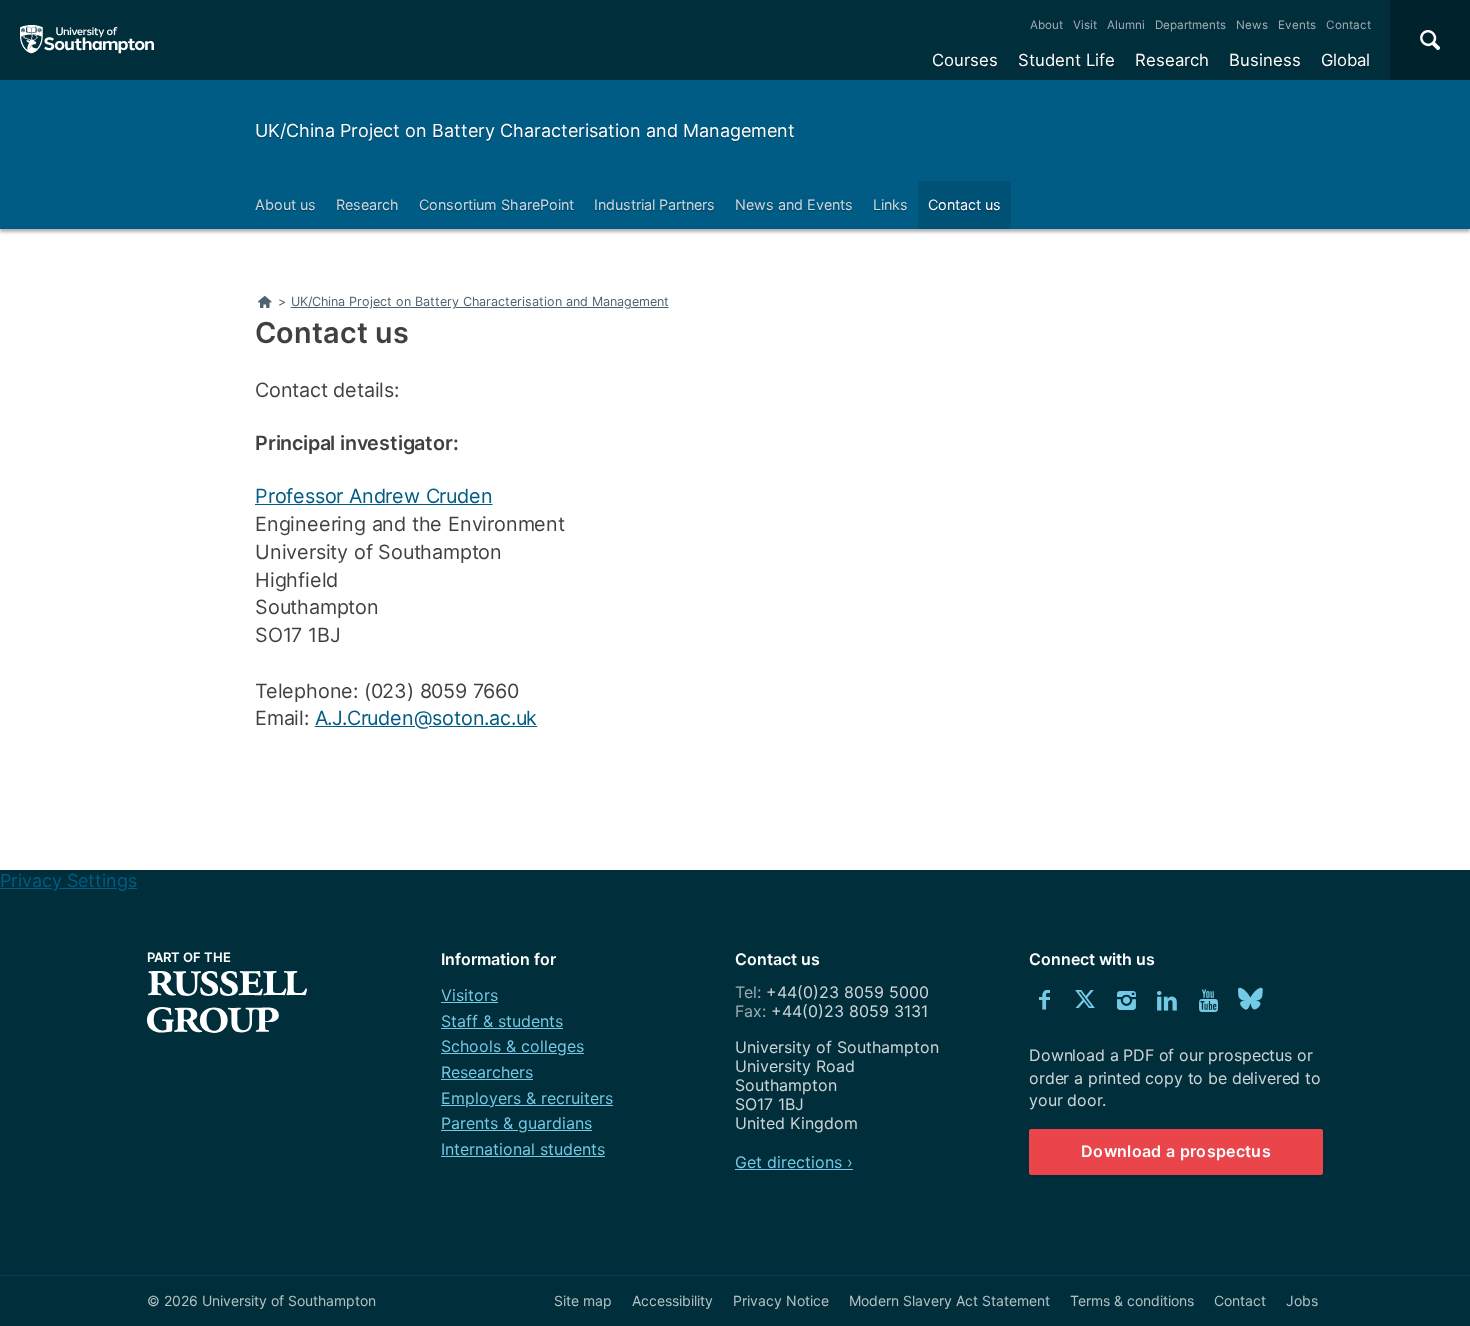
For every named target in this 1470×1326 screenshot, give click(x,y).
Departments (1190, 25)
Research (1172, 60)
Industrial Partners (654, 204)
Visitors (469, 995)
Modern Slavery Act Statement (949, 1300)
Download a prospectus (1176, 1151)
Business (1265, 60)
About (1046, 25)
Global (1345, 60)
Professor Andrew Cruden (373, 496)
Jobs (1302, 1300)
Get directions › (794, 1162)
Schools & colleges (512, 1046)
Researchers (487, 1072)
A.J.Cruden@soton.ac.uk (426, 718)
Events (1297, 25)
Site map (583, 1300)
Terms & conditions (1132, 1300)
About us (285, 204)
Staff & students (502, 1021)
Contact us (964, 204)
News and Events (794, 204)
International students (523, 1149)
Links (890, 204)
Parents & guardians (516, 1123)
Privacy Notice (781, 1300)
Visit (1085, 25)
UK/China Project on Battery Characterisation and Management (525, 130)
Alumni (1126, 25)
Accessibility (672, 1300)
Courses (965, 60)
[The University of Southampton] (87, 40)
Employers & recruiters (527, 1098)
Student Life (1066, 60)
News (1252, 25)
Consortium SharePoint (496, 204)
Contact (1348, 25)
